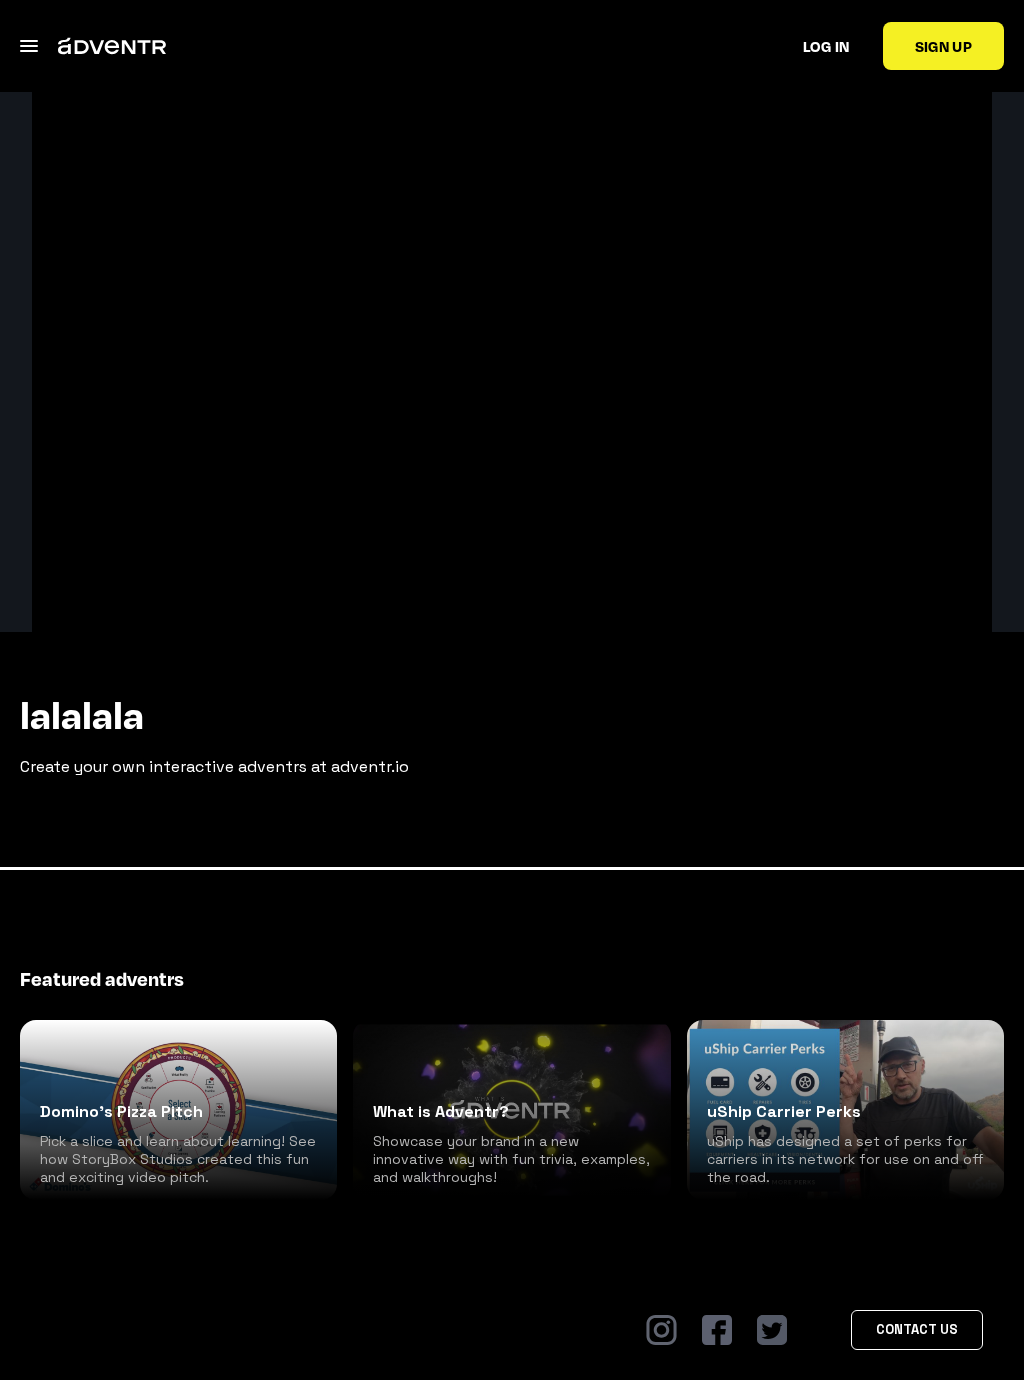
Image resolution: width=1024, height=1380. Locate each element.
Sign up (943, 46)
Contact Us (917, 1329)
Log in (826, 46)
